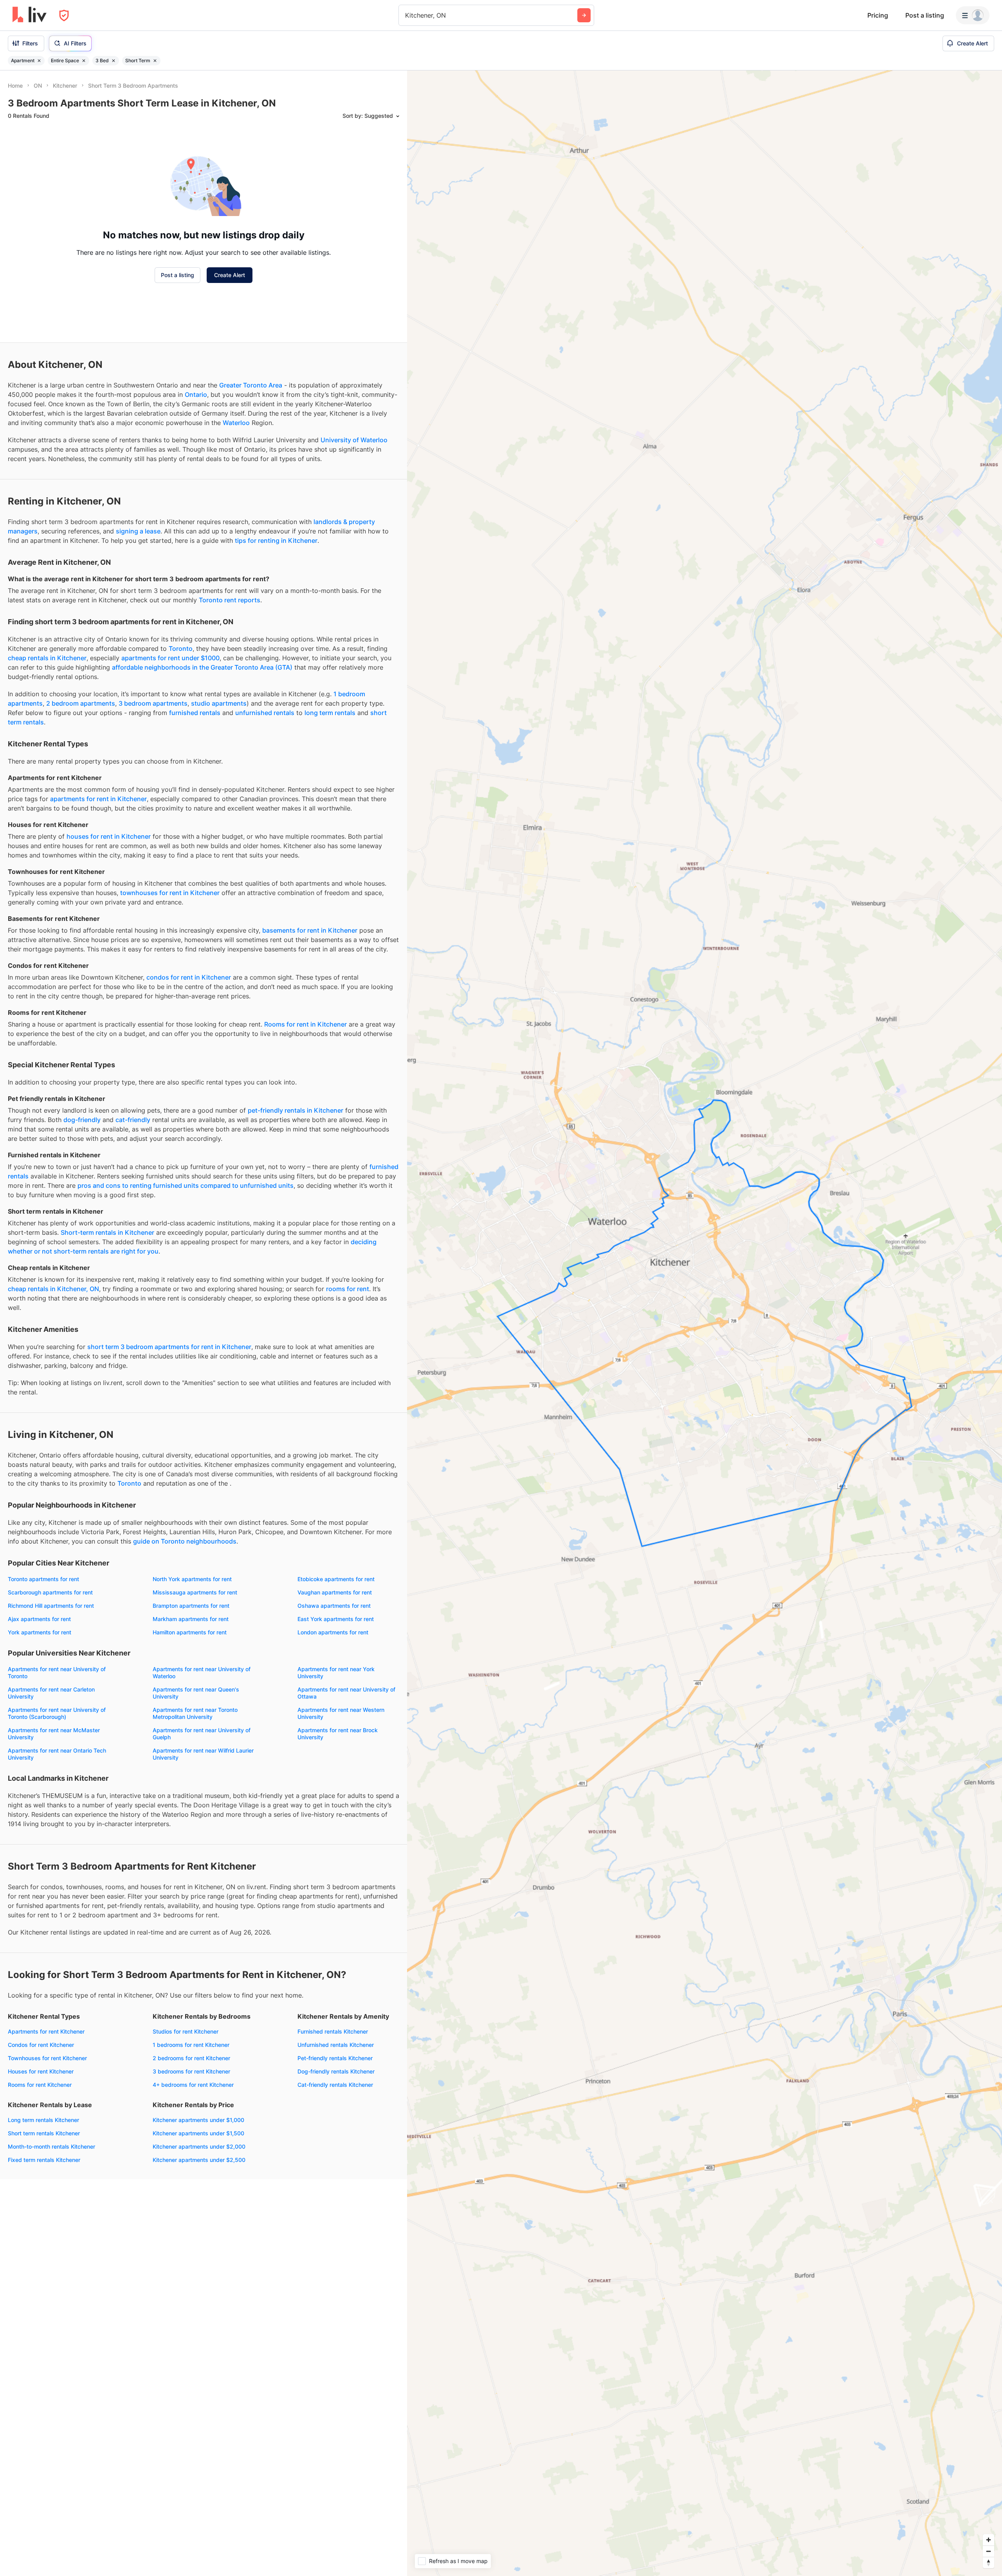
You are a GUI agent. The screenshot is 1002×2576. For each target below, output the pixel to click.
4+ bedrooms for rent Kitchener (193, 2085)
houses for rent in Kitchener (109, 836)
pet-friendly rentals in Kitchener (296, 1110)
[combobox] (406, 15)
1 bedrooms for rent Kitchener (191, 2045)
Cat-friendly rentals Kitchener (335, 2085)
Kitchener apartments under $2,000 (199, 2146)
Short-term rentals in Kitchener (107, 1232)
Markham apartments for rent (191, 1619)
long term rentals (330, 713)
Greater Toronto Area (251, 385)
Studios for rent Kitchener (186, 2031)
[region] (705, 1323)
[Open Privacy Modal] (64, 15)
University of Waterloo (354, 440)
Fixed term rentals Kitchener (44, 2160)
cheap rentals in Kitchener (47, 658)
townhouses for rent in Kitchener (170, 893)
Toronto (181, 649)
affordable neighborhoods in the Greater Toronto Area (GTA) (202, 667)
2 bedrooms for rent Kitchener (191, 2058)
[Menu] (973, 15)
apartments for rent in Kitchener (98, 799)
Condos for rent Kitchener (41, 2045)
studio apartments (219, 703)
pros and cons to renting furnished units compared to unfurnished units (186, 1185)
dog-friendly (82, 1120)
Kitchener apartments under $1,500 (198, 2133)
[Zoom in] (988, 2540)
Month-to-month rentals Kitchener (51, 2146)
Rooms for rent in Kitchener (305, 1024)
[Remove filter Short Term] (155, 61)
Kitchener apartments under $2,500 (199, 2160)
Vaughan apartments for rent (335, 1592)
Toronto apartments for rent (43, 1579)
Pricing (878, 15)
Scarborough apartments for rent (50, 1592)
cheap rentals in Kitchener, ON (53, 1289)
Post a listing (925, 15)
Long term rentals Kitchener (43, 2120)
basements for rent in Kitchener (310, 930)
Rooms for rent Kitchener (40, 2085)
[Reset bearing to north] (988, 2562)
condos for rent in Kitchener (189, 977)
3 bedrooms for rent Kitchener (191, 2071)
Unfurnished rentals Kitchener (336, 2045)
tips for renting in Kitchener (276, 540)
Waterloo (236, 423)
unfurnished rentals (265, 713)
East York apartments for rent (336, 1619)
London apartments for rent (333, 1632)
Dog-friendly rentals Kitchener (336, 2071)
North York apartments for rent (192, 1579)
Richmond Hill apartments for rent (51, 1606)
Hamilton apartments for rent (190, 1632)
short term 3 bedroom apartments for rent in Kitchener (169, 1347)
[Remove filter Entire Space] (84, 61)
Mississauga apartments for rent (195, 1592)
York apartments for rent (40, 1632)
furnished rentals (195, 713)
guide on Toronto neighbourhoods (185, 1541)
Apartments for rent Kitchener (46, 2031)
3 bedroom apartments (153, 703)
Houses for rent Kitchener (41, 2071)
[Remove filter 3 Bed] (114, 61)
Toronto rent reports (230, 600)
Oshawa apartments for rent (334, 1606)
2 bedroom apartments (81, 703)
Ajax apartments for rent (39, 1619)
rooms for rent (348, 1289)
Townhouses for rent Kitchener (47, 2058)
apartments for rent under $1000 (170, 658)
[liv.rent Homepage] (30, 15)
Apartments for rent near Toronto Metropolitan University (195, 1713)
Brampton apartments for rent (191, 1606)
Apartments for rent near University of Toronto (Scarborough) (57, 1713)
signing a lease (138, 531)
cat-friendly (133, 1120)
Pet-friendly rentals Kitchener (335, 2058)
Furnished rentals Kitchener (333, 2031)
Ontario (196, 395)
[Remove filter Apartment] (39, 61)
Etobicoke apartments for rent (336, 1579)
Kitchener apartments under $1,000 (198, 2120)
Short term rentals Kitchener (44, 2133)
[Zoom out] (988, 2551)
